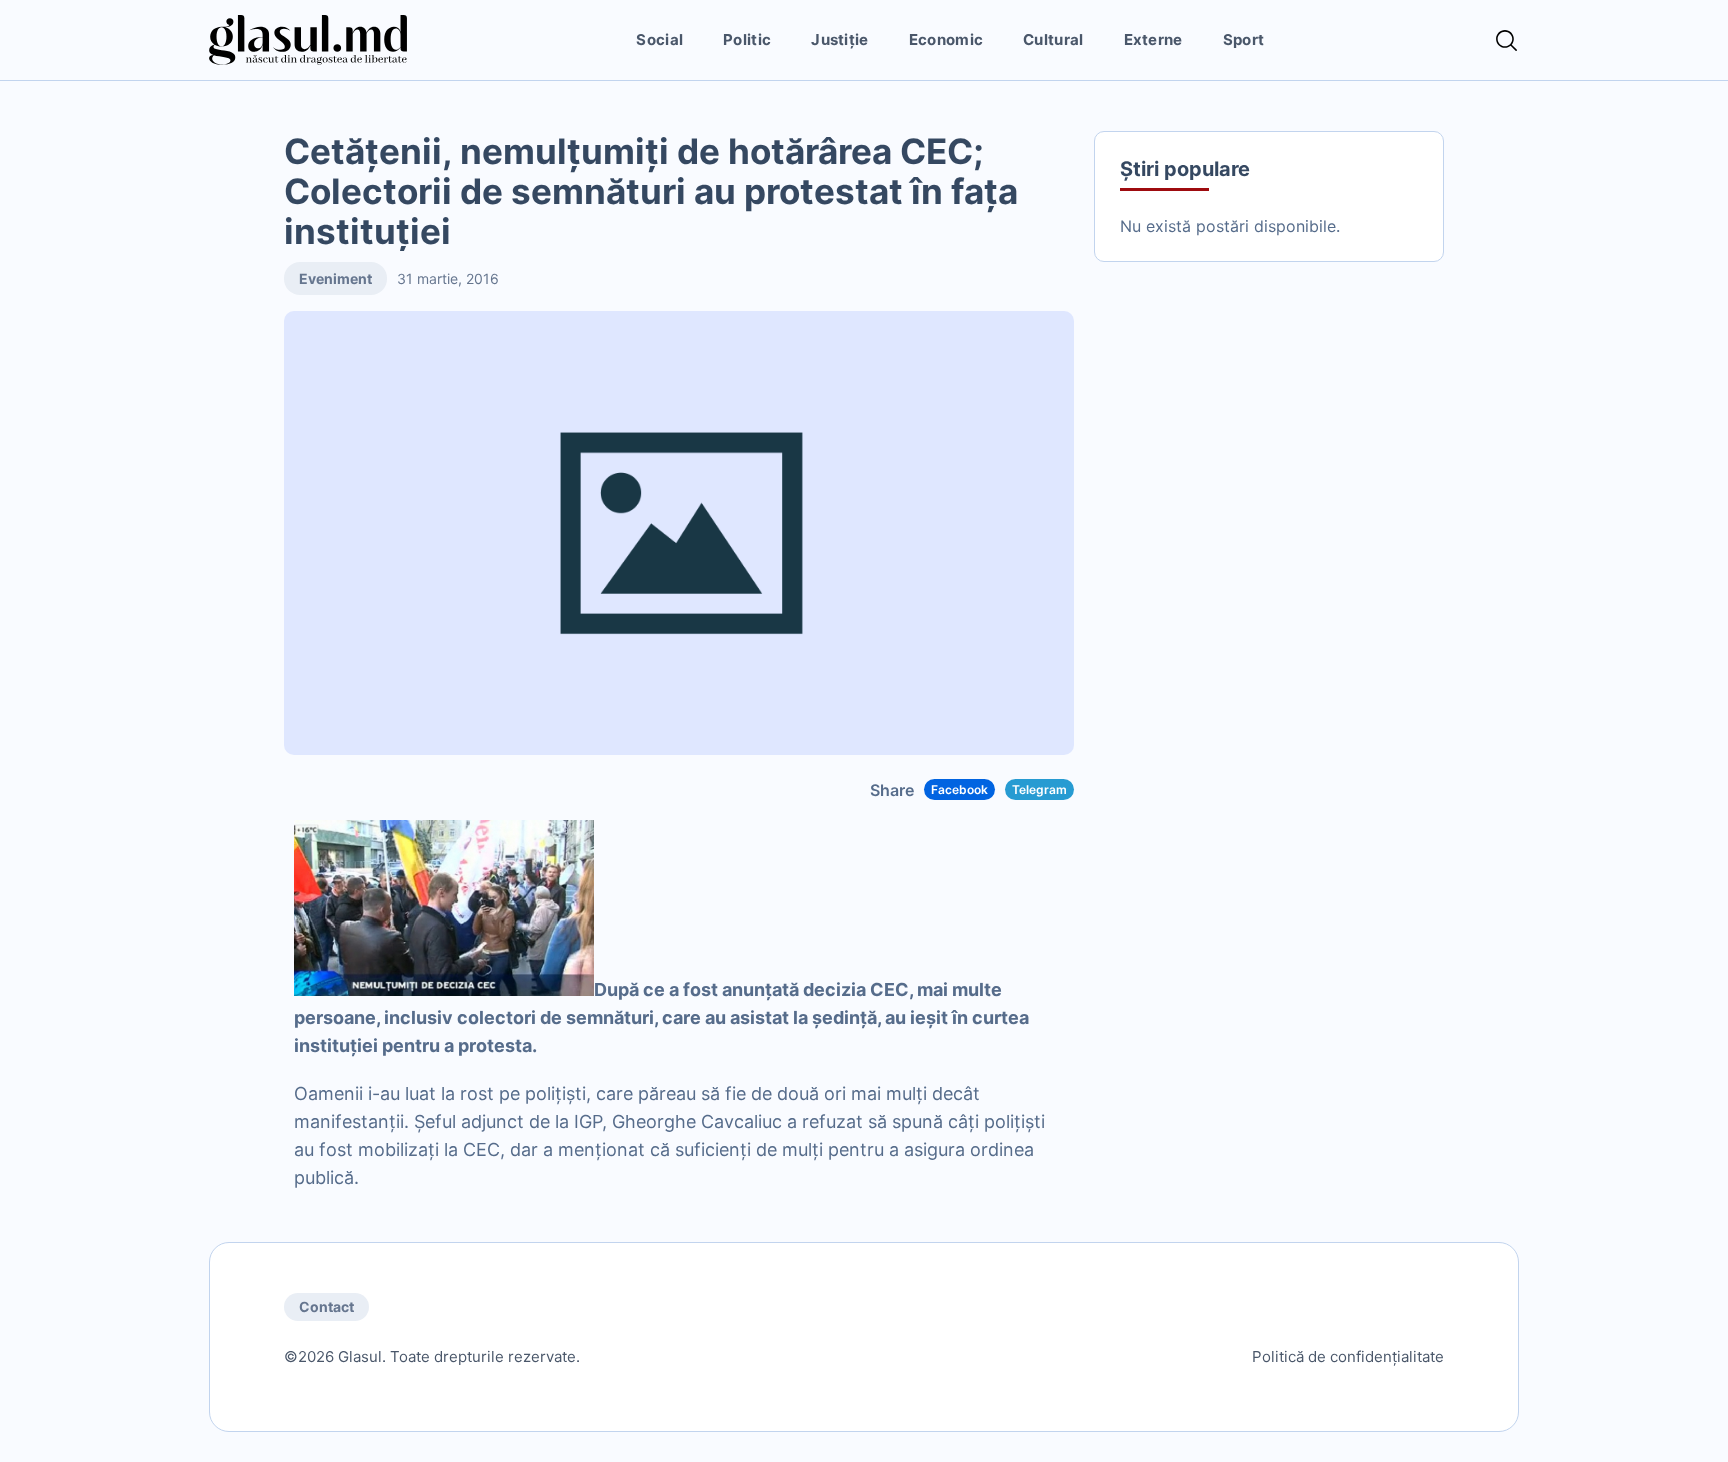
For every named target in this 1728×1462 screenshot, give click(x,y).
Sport (1244, 39)
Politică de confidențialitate (1348, 1356)
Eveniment (335, 278)
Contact (326, 1306)
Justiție (839, 39)
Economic (946, 39)
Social (659, 39)
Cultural (1053, 39)
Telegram (1039, 789)
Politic (747, 39)
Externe (1153, 39)
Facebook (959, 789)
